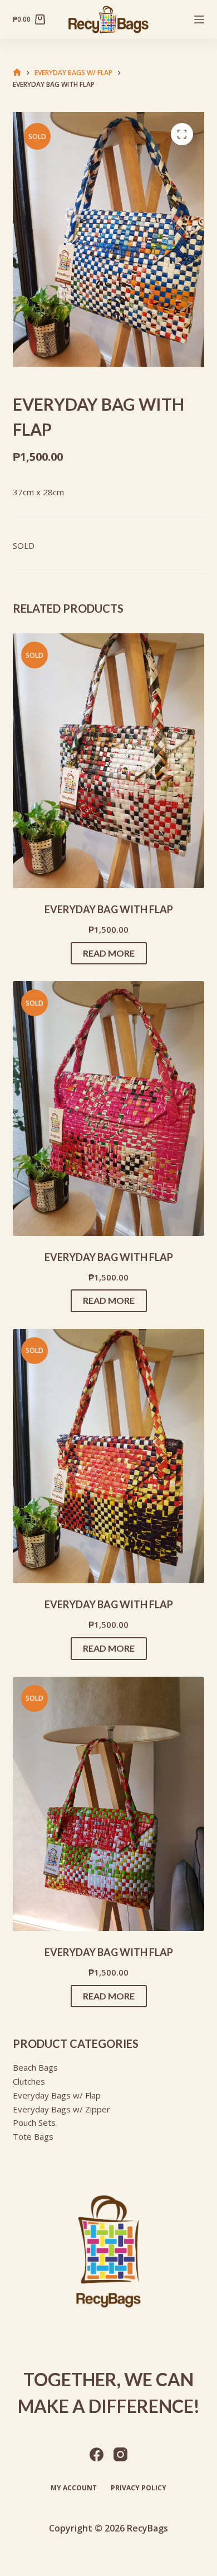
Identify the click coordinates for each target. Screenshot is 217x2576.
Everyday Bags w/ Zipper (61, 2109)
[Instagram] (120, 2454)
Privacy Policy (139, 2488)
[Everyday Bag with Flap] (108, 761)
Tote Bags (33, 2136)
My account (74, 2488)
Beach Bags (35, 2067)
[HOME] (17, 73)
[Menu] (199, 19)
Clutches (29, 2081)
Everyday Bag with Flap (109, 909)
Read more (109, 953)
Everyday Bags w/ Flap (57, 2095)
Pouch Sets (34, 2122)
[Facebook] (97, 2454)
